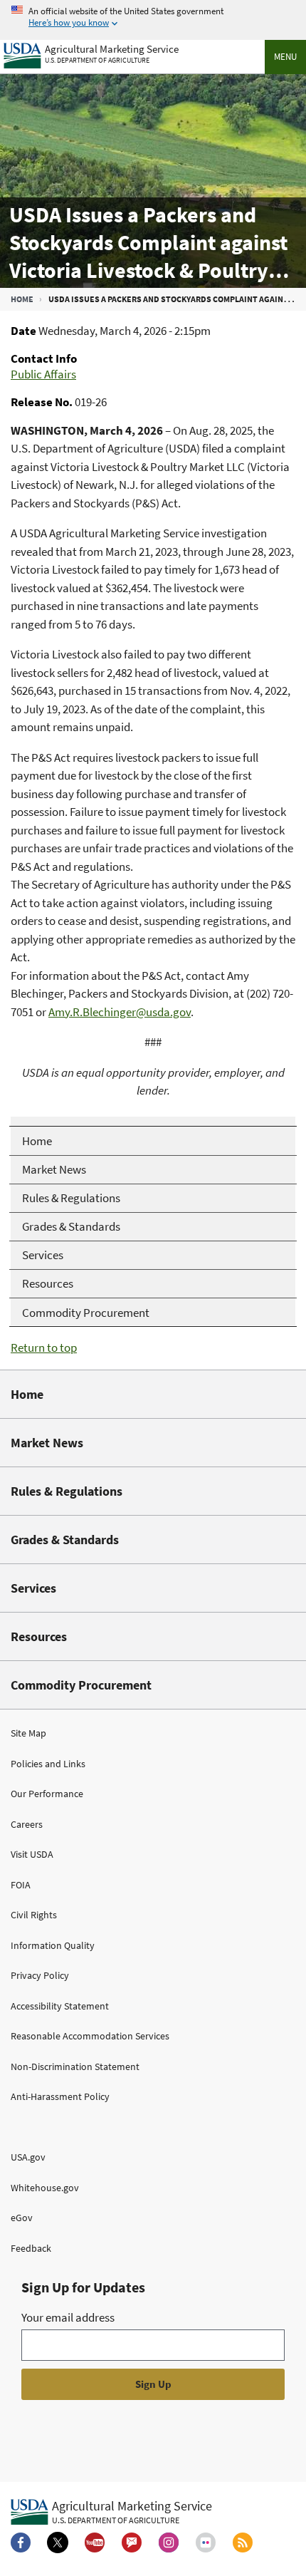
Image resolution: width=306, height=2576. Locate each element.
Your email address (68, 2317)
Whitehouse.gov (45, 2188)
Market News (47, 1443)
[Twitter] (58, 2543)
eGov (22, 2218)
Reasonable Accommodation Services (90, 2036)
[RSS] (243, 2543)
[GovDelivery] (132, 2543)
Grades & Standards (65, 1540)
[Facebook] (21, 2543)
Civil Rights (34, 1915)
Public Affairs (43, 374)
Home (22, 299)
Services (33, 1588)
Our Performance (47, 1794)
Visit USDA (32, 1854)
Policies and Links (48, 1764)
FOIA (21, 1885)
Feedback (31, 2248)
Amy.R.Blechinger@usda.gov (120, 1012)
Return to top (44, 1348)
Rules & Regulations (67, 1491)
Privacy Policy (40, 1975)
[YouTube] (95, 2543)
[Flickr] (206, 2543)
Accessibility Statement (60, 2006)
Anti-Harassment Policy (60, 2096)
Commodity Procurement (81, 1685)
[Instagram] (169, 2543)
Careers (27, 1824)
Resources (39, 1636)
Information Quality (53, 1945)
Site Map (28, 1733)
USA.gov (28, 2157)
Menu (285, 57)
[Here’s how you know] (153, 17)
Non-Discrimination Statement (75, 2067)
